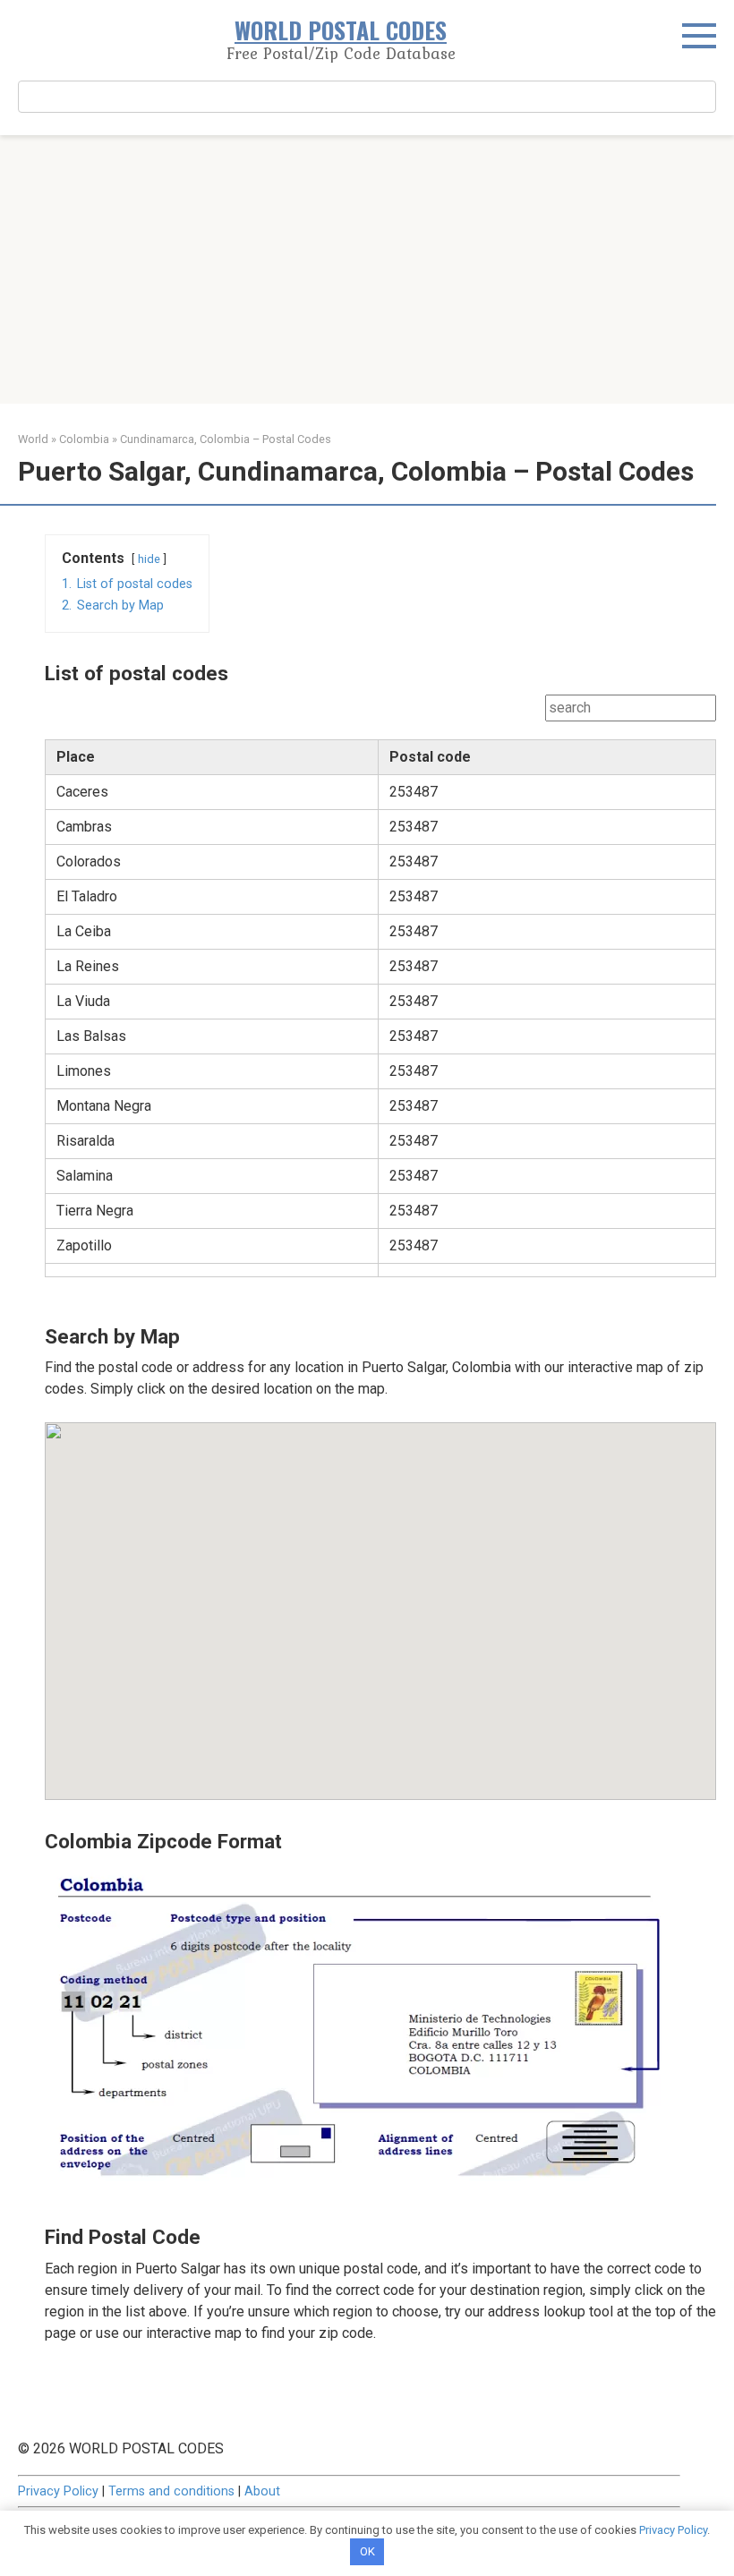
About (262, 2491)
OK (367, 2551)
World (33, 439)
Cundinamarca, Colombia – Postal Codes (226, 439)
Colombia (84, 439)
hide (149, 559)
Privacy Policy (58, 2491)
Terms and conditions (171, 2491)
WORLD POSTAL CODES (341, 30)
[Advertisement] (367, 269)
